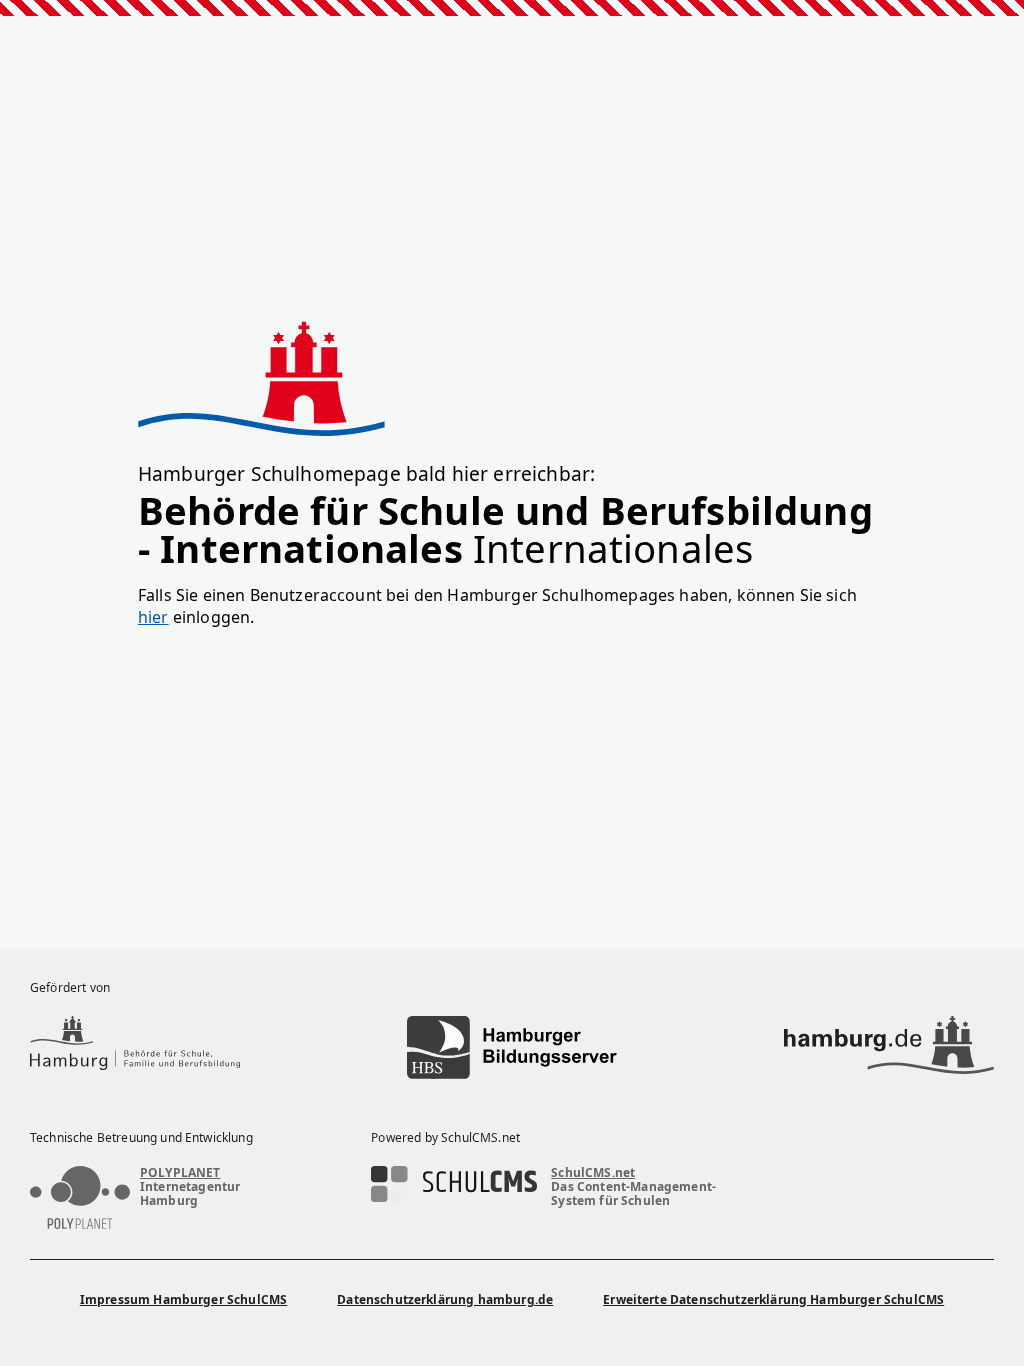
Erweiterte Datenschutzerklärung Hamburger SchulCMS (773, 1299)
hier (153, 617)
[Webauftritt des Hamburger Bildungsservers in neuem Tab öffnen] (512, 1047)
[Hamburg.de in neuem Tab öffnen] (889, 1047)
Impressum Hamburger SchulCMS (183, 1299)
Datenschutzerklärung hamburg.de (445, 1299)
